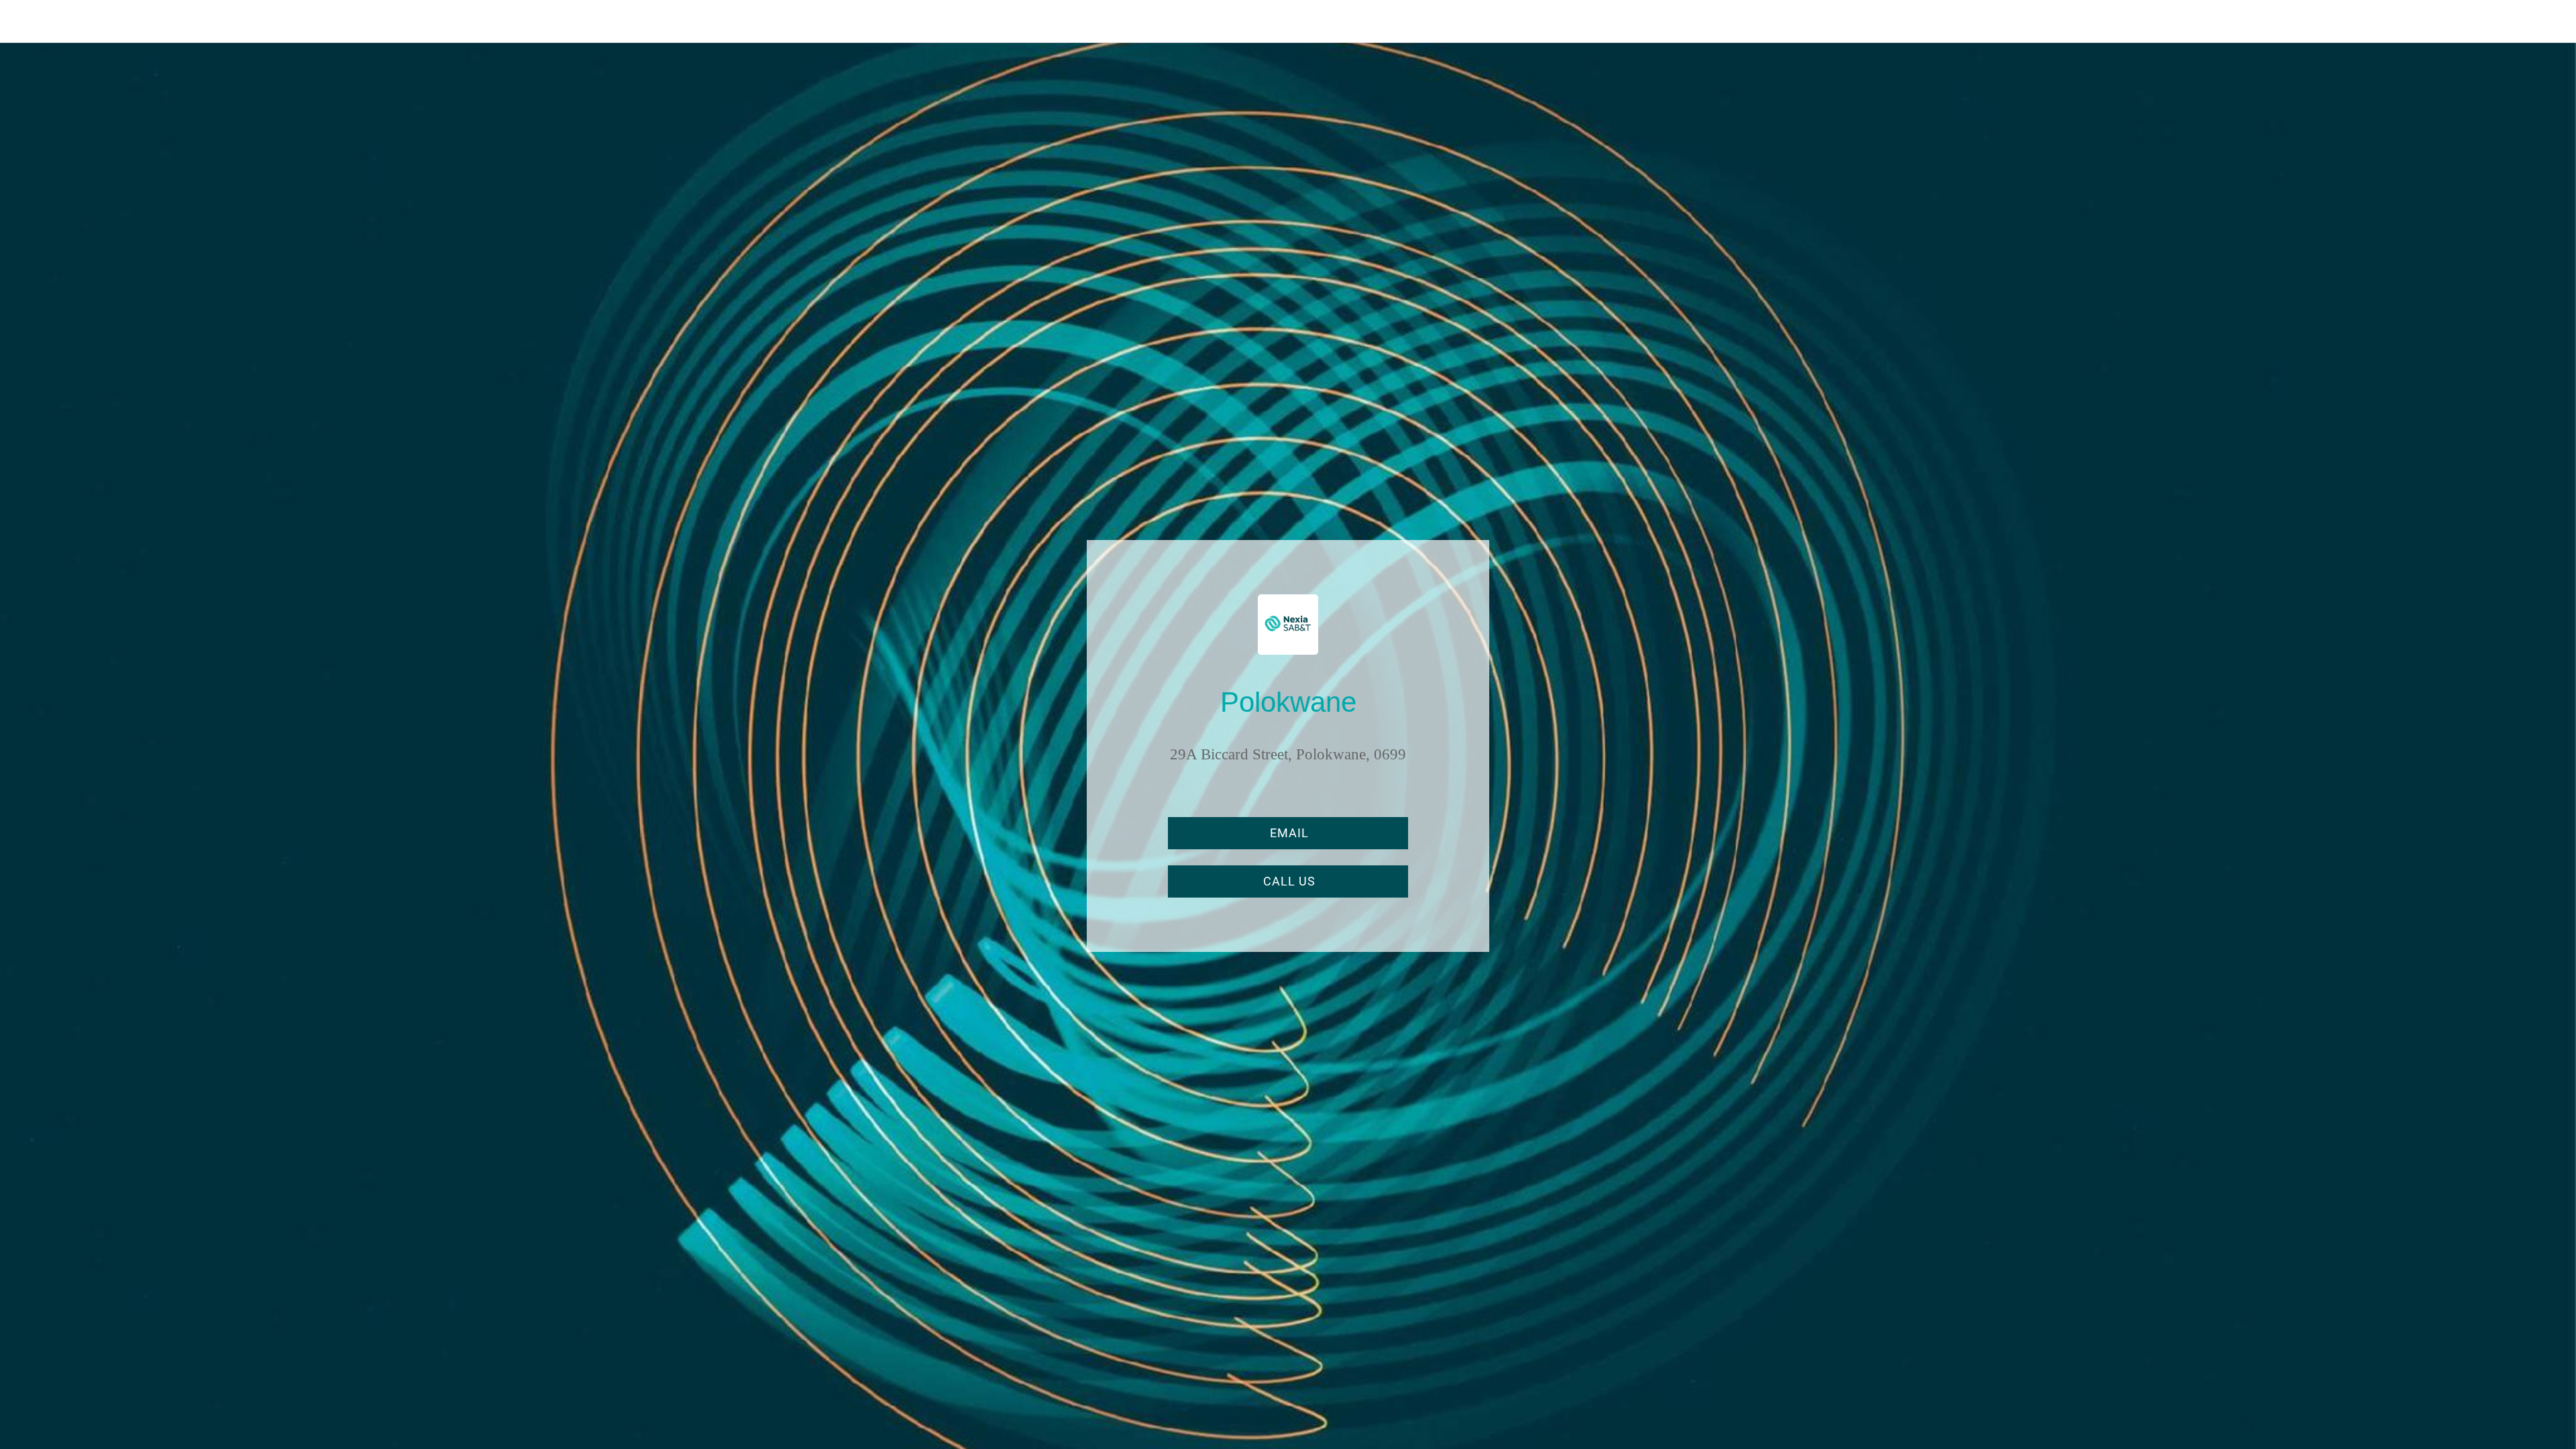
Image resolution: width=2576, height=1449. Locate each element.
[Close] (27, 21)
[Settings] (2549, 21)
